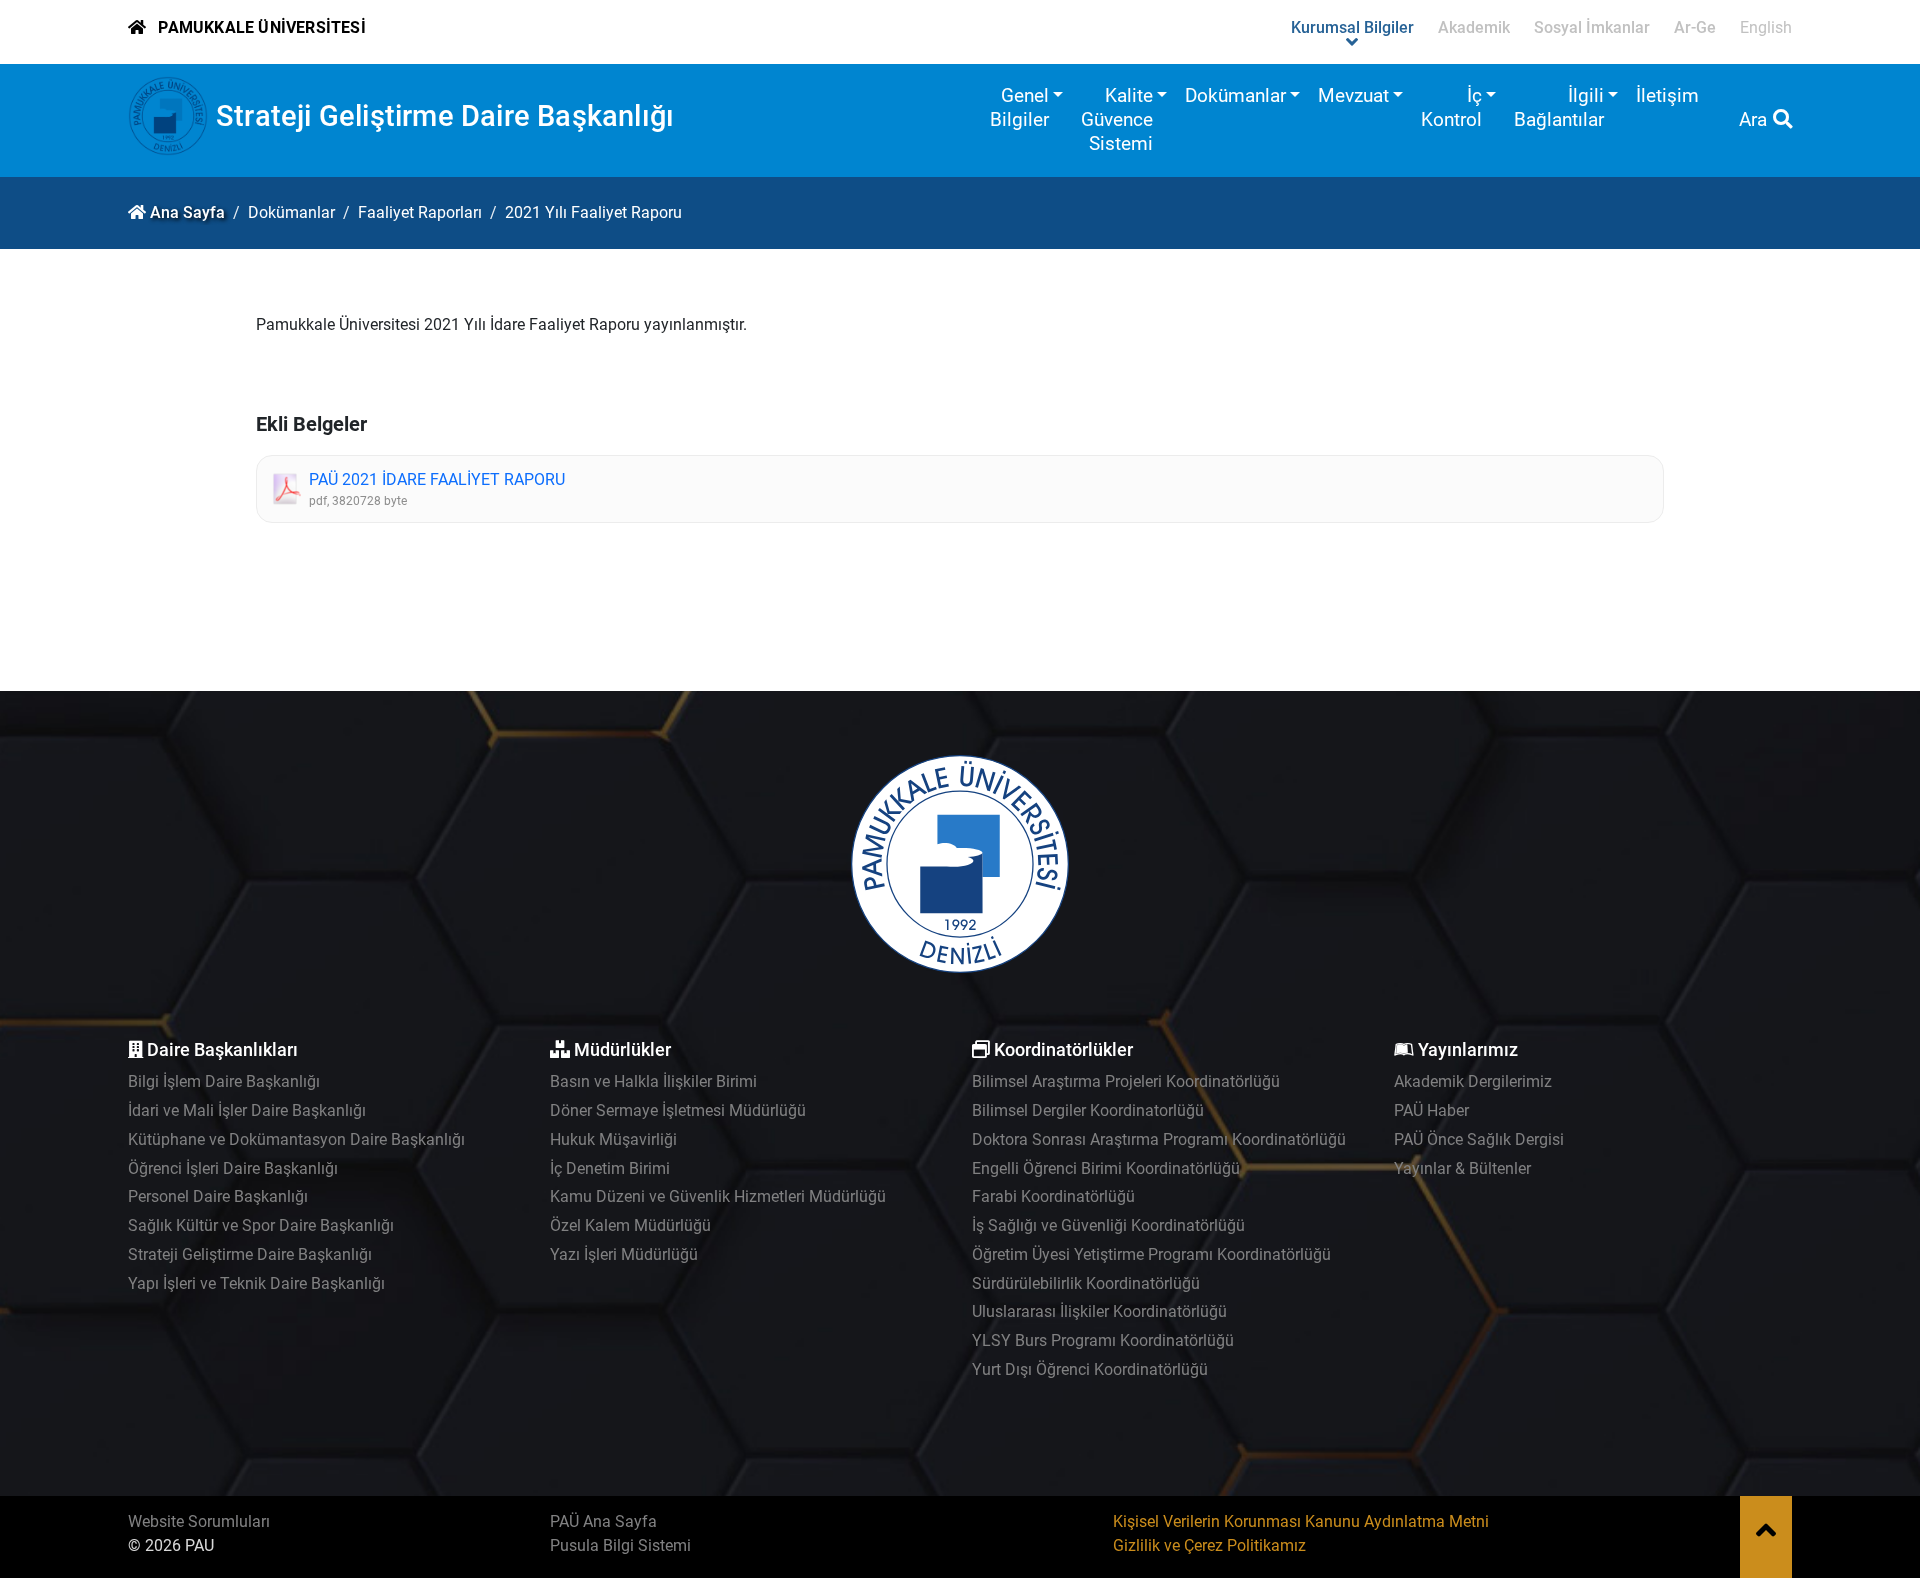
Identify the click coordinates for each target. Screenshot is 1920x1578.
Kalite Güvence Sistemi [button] (1117, 119)
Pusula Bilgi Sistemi (620, 1545)
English (1766, 27)
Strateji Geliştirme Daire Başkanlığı (445, 116)
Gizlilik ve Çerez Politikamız (1209, 1545)
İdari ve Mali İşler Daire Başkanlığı (247, 1110)
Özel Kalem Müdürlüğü (630, 1225)
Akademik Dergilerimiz (1473, 1081)
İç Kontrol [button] (1451, 107)
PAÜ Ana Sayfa (603, 1521)
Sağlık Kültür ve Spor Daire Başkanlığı (261, 1225)
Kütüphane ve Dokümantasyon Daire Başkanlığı (296, 1139)
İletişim (1667, 95)
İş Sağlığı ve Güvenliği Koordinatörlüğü (1108, 1225)
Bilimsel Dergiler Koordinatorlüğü (1088, 1110)
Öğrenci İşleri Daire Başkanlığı (233, 1168)
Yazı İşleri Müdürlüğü (624, 1254)
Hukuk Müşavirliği (613, 1139)
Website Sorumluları (199, 1521)
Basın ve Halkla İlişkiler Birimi (653, 1081)
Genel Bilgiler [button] (1019, 107)
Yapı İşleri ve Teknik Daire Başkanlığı (256, 1283)
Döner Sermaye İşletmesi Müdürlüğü (678, 1110)
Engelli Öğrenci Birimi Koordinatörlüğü (1106, 1168)
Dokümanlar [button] (1235, 95)
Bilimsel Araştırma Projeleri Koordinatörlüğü (1126, 1081)
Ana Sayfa (187, 212)
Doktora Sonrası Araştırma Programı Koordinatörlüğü (1159, 1139)
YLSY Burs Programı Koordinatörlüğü (1103, 1340)
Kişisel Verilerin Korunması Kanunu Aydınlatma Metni (1301, 1521)
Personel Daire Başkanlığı (218, 1196)
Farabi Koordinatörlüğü (1053, 1196)
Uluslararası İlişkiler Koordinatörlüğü (1099, 1311)
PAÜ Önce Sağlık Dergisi (1479, 1139)
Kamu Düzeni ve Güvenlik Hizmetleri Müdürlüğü (718, 1196)
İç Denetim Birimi (610, 1168)
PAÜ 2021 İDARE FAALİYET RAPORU (437, 479)
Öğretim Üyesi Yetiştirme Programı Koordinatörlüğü (1151, 1254)
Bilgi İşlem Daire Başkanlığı (224, 1081)
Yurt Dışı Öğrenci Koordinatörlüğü (1090, 1369)
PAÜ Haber (1431, 1110)
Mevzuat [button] (1353, 95)
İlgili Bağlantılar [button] (1559, 107)
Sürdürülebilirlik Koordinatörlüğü (1086, 1283)
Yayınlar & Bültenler (1462, 1168)
